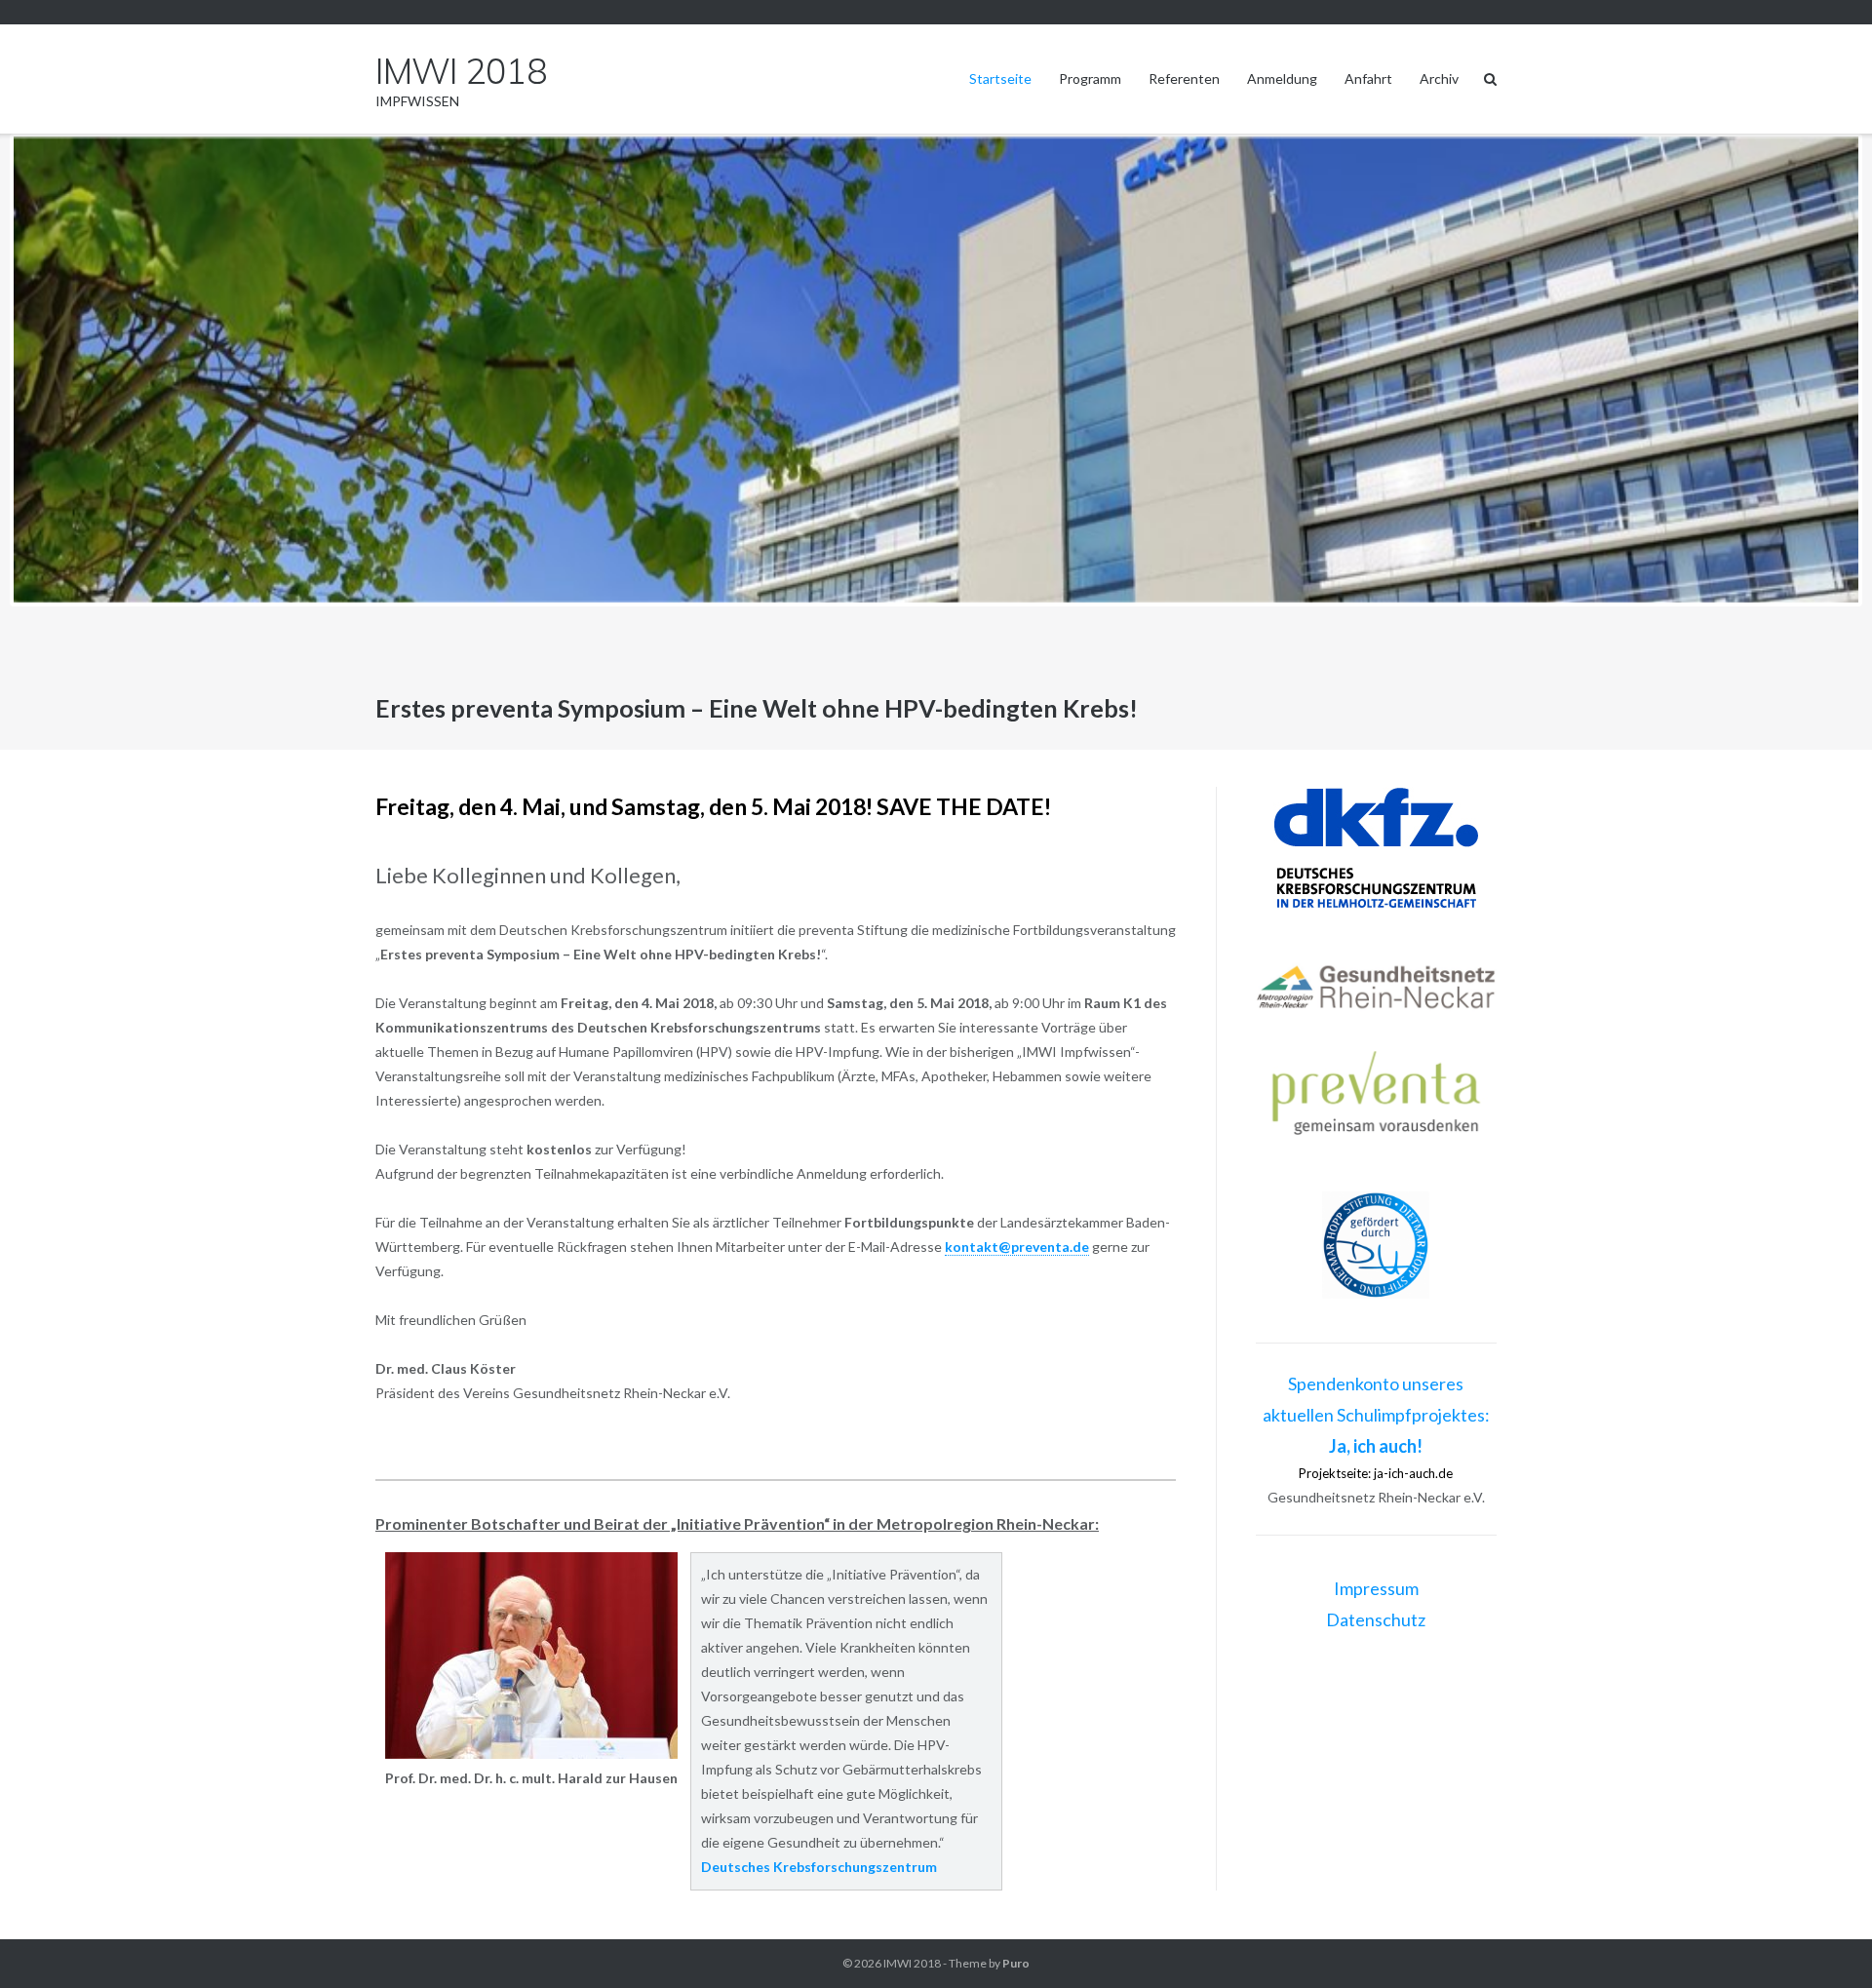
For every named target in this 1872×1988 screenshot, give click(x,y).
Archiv (1439, 78)
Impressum (1376, 1588)
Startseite (1000, 78)
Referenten (1184, 78)
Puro (1016, 1963)
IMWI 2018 (912, 1963)
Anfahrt (1368, 78)
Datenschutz (1376, 1619)
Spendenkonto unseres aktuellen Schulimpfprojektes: (1376, 1415)
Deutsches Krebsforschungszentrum (819, 1867)
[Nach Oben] (1824, 1941)
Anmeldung (1282, 78)
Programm (1090, 78)
